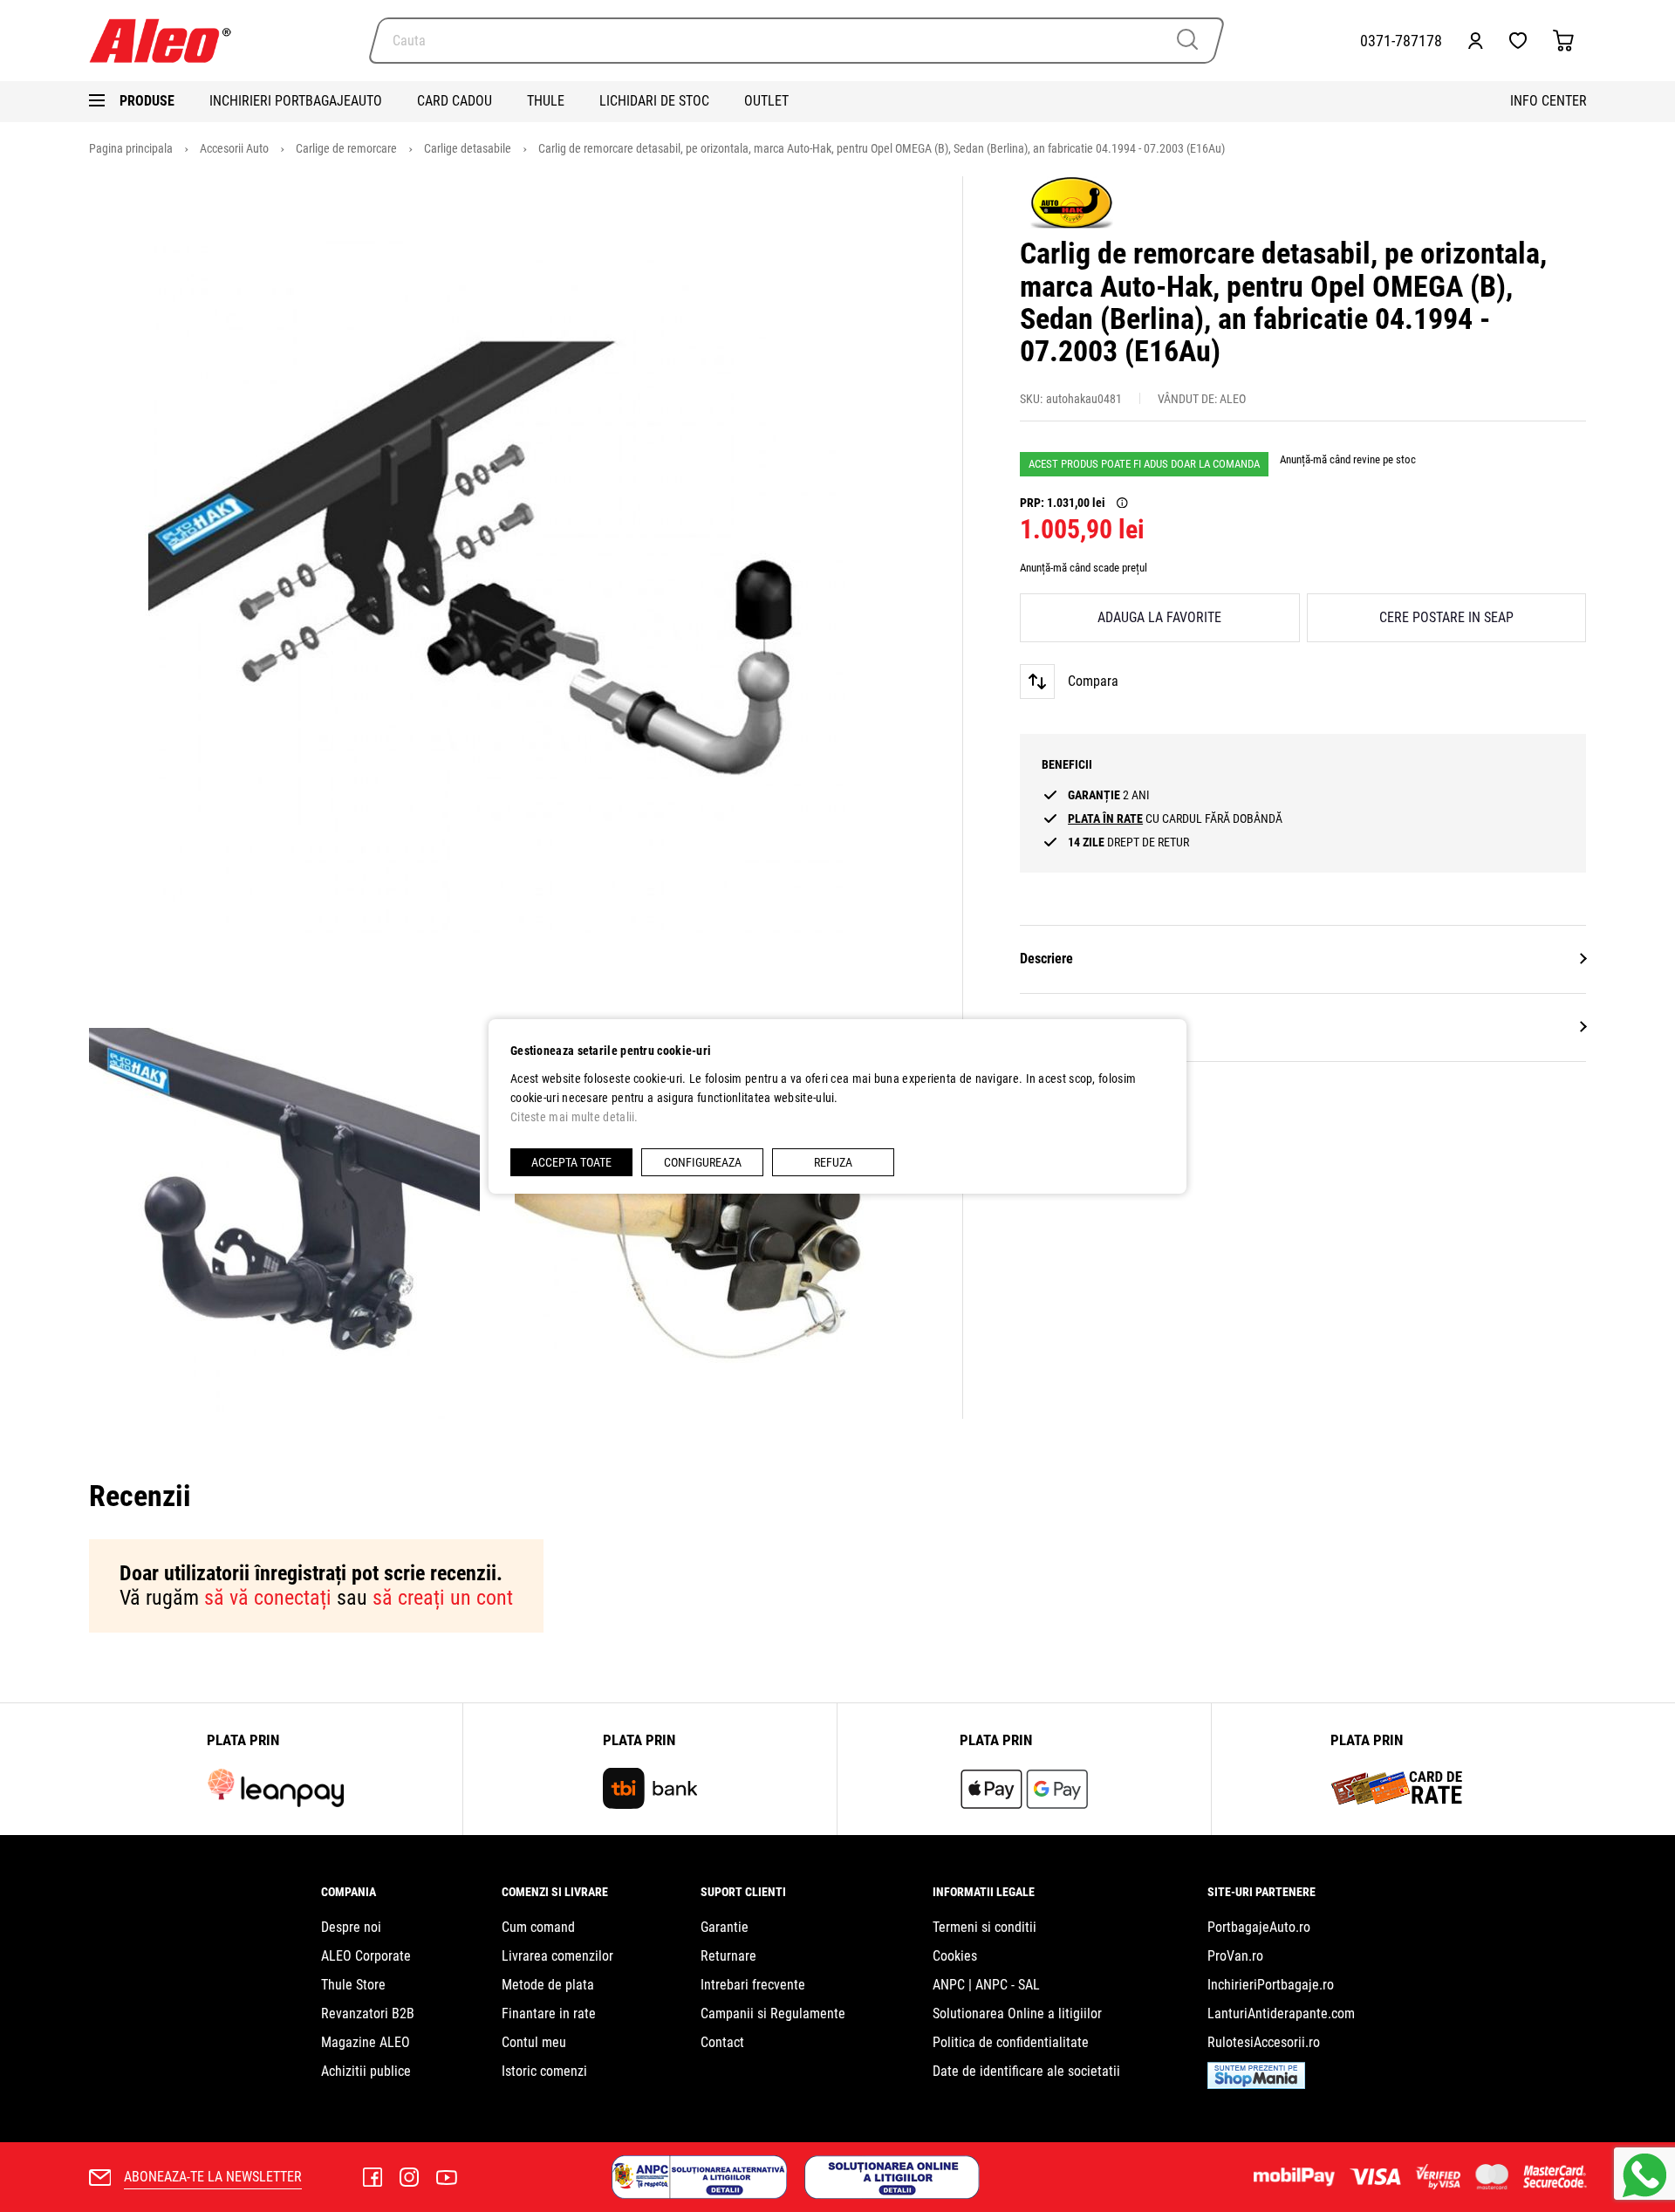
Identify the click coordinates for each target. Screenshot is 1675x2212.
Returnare (728, 1956)
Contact (722, 2042)
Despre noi (351, 1927)
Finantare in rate (549, 2013)
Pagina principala (132, 148)
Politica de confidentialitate (1011, 2042)
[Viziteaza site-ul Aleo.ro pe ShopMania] (1256, 2084)
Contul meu (534, 2042)
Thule (546, 101)
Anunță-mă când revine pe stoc (1348, 459)
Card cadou (455, 101)
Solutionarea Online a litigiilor (1017, 2013)
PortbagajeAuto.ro (1259, 1927)
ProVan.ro (1235, 1956)
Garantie (725, 1927)
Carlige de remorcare (348, 148)
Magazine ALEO (366, 2042)
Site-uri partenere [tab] (1261, 1892)
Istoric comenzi (544, 2071)
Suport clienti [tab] (743, 1892)
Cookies (955, 1956)
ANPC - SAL (1008, 1985)
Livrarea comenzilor (557, 1956)
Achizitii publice (366, 2071)
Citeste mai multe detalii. (574, 1117)
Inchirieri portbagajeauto (296, 101)
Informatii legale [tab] (984, 1892)
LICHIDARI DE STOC (654, 101)
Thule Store (353, 1985)
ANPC (949, 1985)
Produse (147, 101)
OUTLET (766, 101)
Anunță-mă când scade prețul (1084, 568)
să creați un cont (443, 1598)
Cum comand (538, 1927)
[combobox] (796, 41)
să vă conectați (268, 1598)
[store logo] (167, 41)
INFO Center (1549, 101)
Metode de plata (548, 1985)
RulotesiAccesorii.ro (1264, 2042)
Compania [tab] (349, 1892)
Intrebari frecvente (753, 1985)
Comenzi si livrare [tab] (555, 1892)
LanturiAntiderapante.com (1281, 2013)
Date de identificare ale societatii (1026, 2071)
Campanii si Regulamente (773, 2013)
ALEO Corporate (366, 1956)
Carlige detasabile (469, 148)
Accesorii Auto (236, 148)
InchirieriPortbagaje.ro (1271, 1985)
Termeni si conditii (984, 1927)
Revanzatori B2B (368, 2013)
